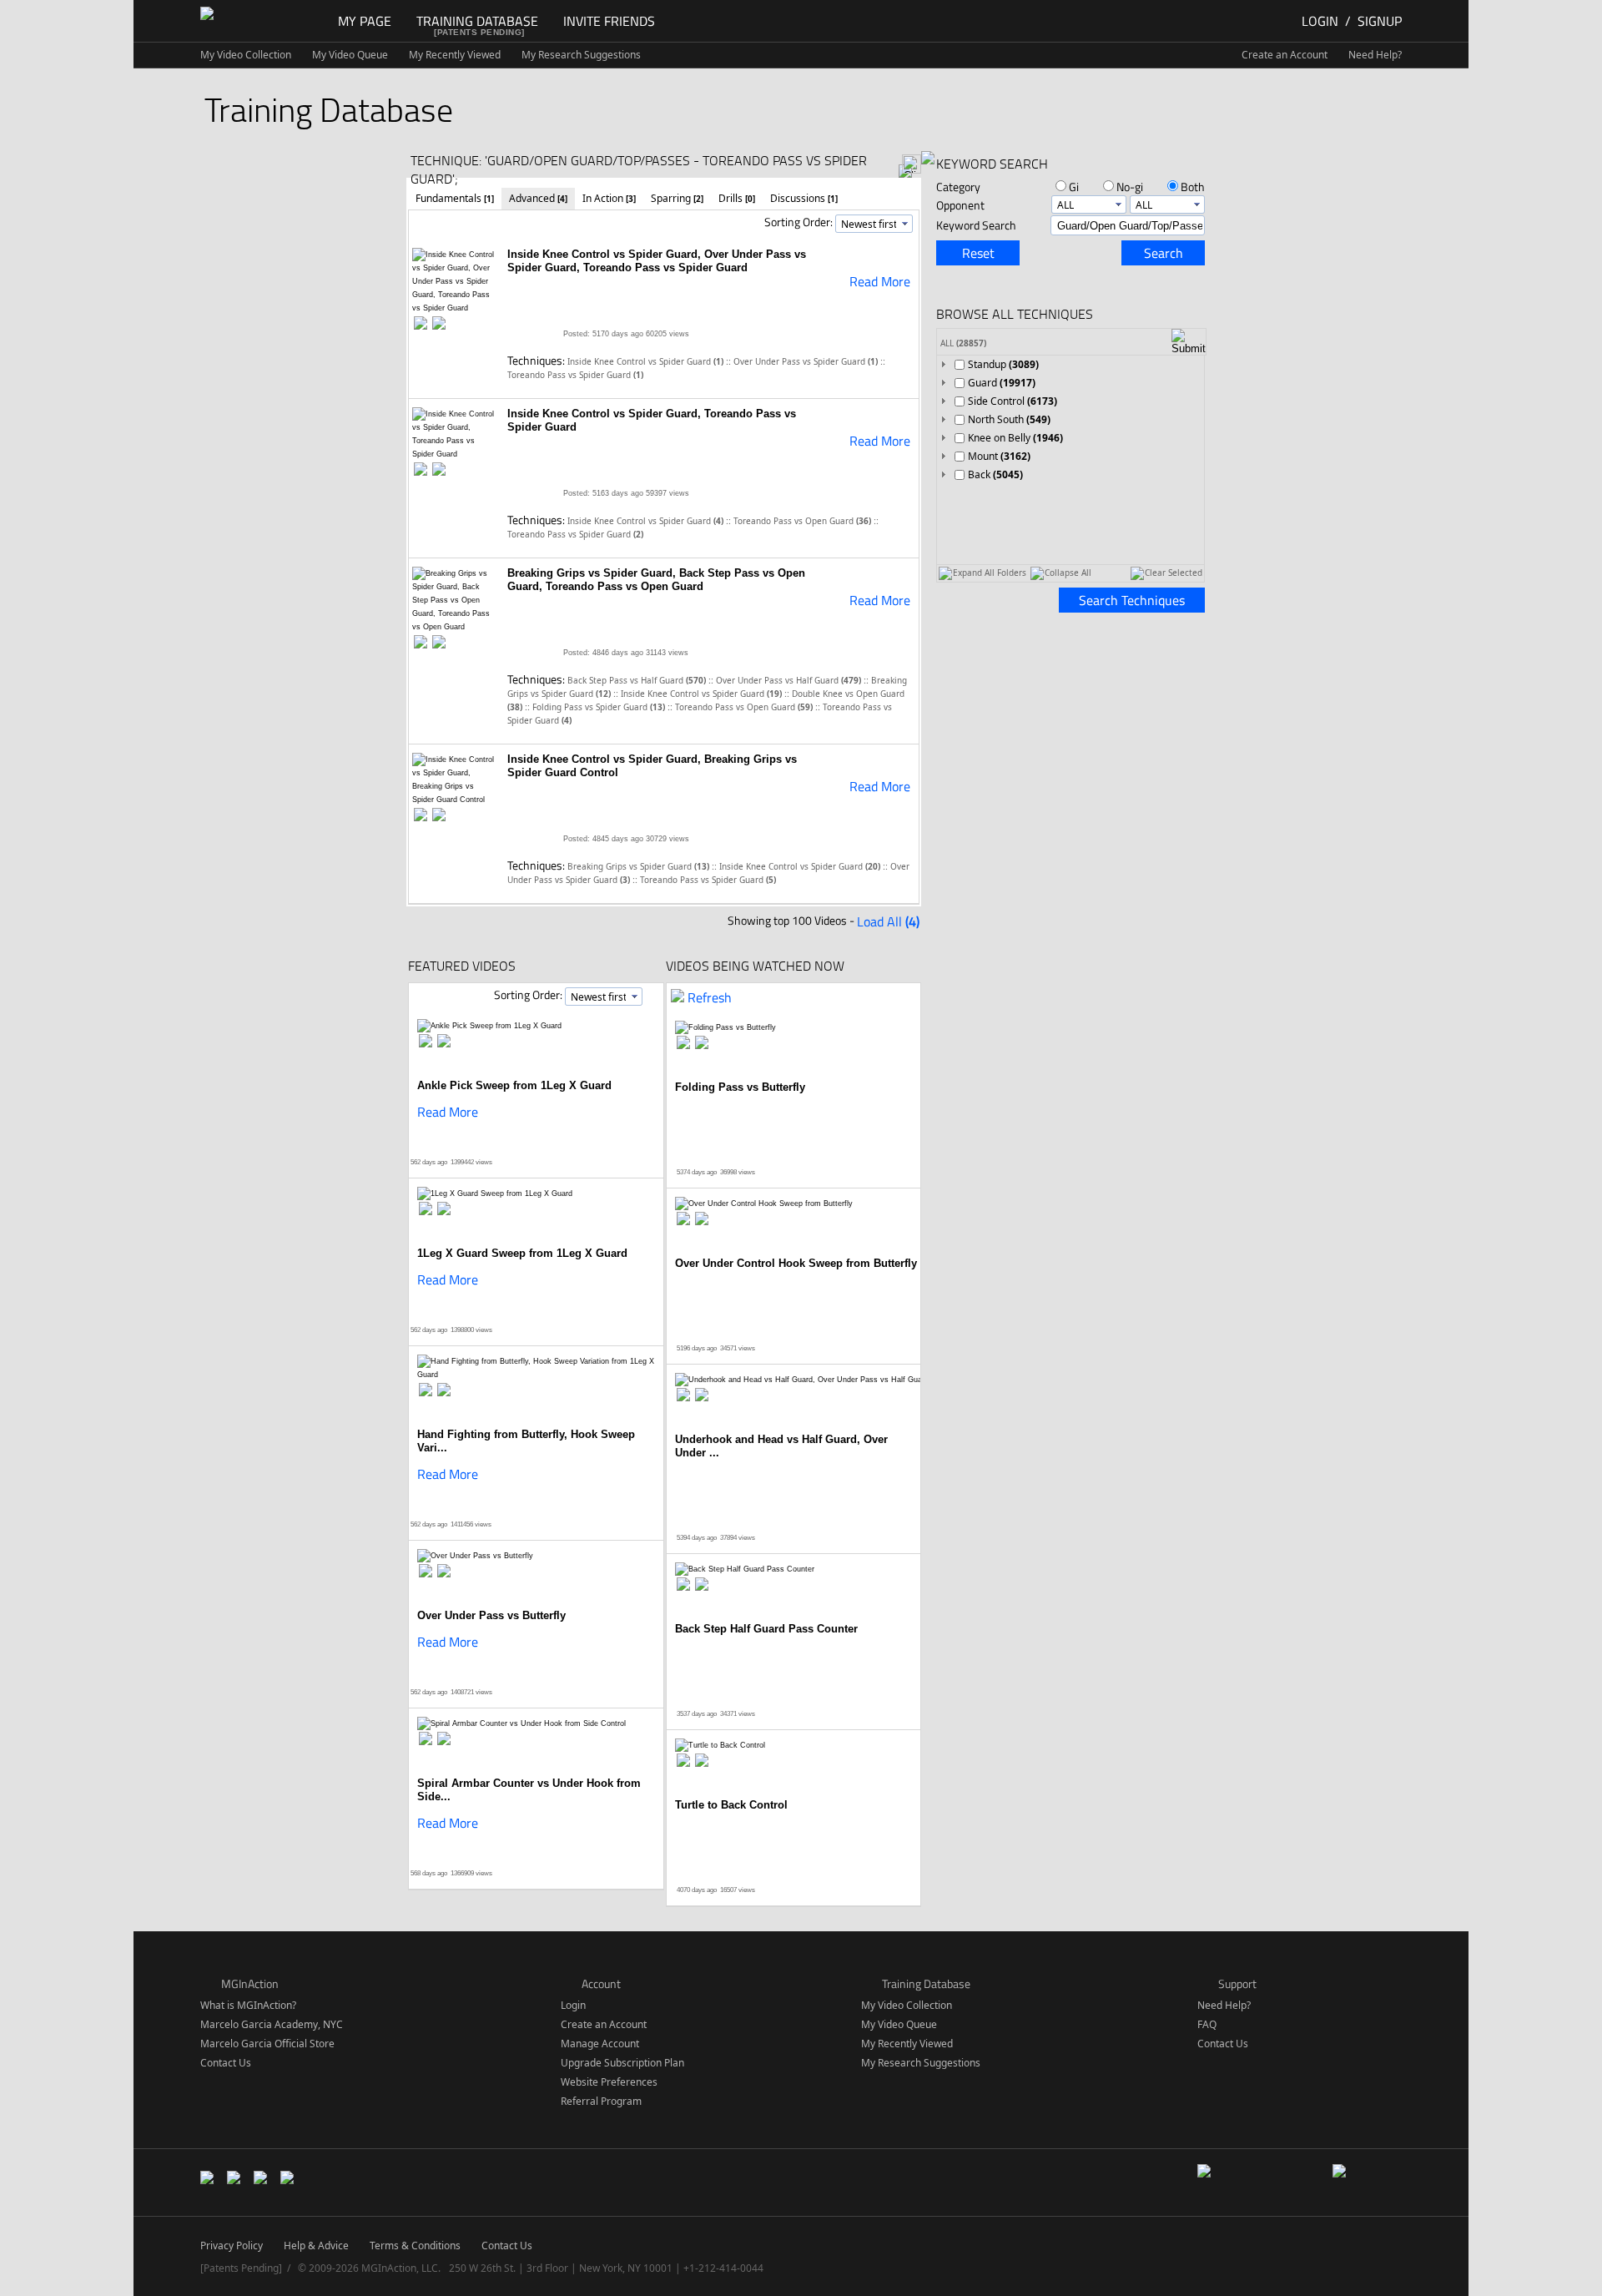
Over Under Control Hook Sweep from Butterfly (796, 1263)
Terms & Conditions (415, 2246)
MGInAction (250, 1983)
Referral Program (601, 2101)
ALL (963, 343)
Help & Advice (316, 2246)
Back (995, 474)
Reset (978, 253)
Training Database (477, 21)
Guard (1002, 383)
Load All (888, 921)
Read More (880, 281)
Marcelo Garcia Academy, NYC (272, 2024)
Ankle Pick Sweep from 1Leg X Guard (514, 1085)
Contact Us (226, 2063)
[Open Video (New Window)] (439, 324)
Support (1237, 1983)
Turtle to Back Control (731, 1805)
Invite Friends (609, 21)
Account (601, 1983)
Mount (999, 456)
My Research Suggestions (581, 55)
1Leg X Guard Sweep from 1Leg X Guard (522, 1253)
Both (1193, 187)
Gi (1074, 187)
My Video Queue (350, 55)
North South (1009, 419)
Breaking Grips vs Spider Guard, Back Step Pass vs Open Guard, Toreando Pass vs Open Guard (656, 580)
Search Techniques (1132, 600)
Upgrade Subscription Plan (622, 2063)
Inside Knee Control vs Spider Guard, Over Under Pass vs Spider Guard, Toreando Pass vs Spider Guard (657, 261)
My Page (365, 21)
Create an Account (1285, 55)
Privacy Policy (232, 2246)
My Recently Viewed (455, 55)
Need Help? (1375, 55)
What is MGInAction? (248, 2005)
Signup (1380, 21)
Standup (1003, 364)
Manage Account (600, 2044)
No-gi (1130, 187)
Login (1320, 21)
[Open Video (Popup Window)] (421, 324)
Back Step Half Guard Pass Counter (766, 1629)
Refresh (710, 997)
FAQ (1207, 2024)
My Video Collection (246, 55)
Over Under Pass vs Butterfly (491, 1615)
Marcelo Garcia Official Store (267, 2044)
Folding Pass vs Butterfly (740, 1087)
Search (1164, 253)
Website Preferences (609, 2082)
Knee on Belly (1015, 438)
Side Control (1013, 401)
